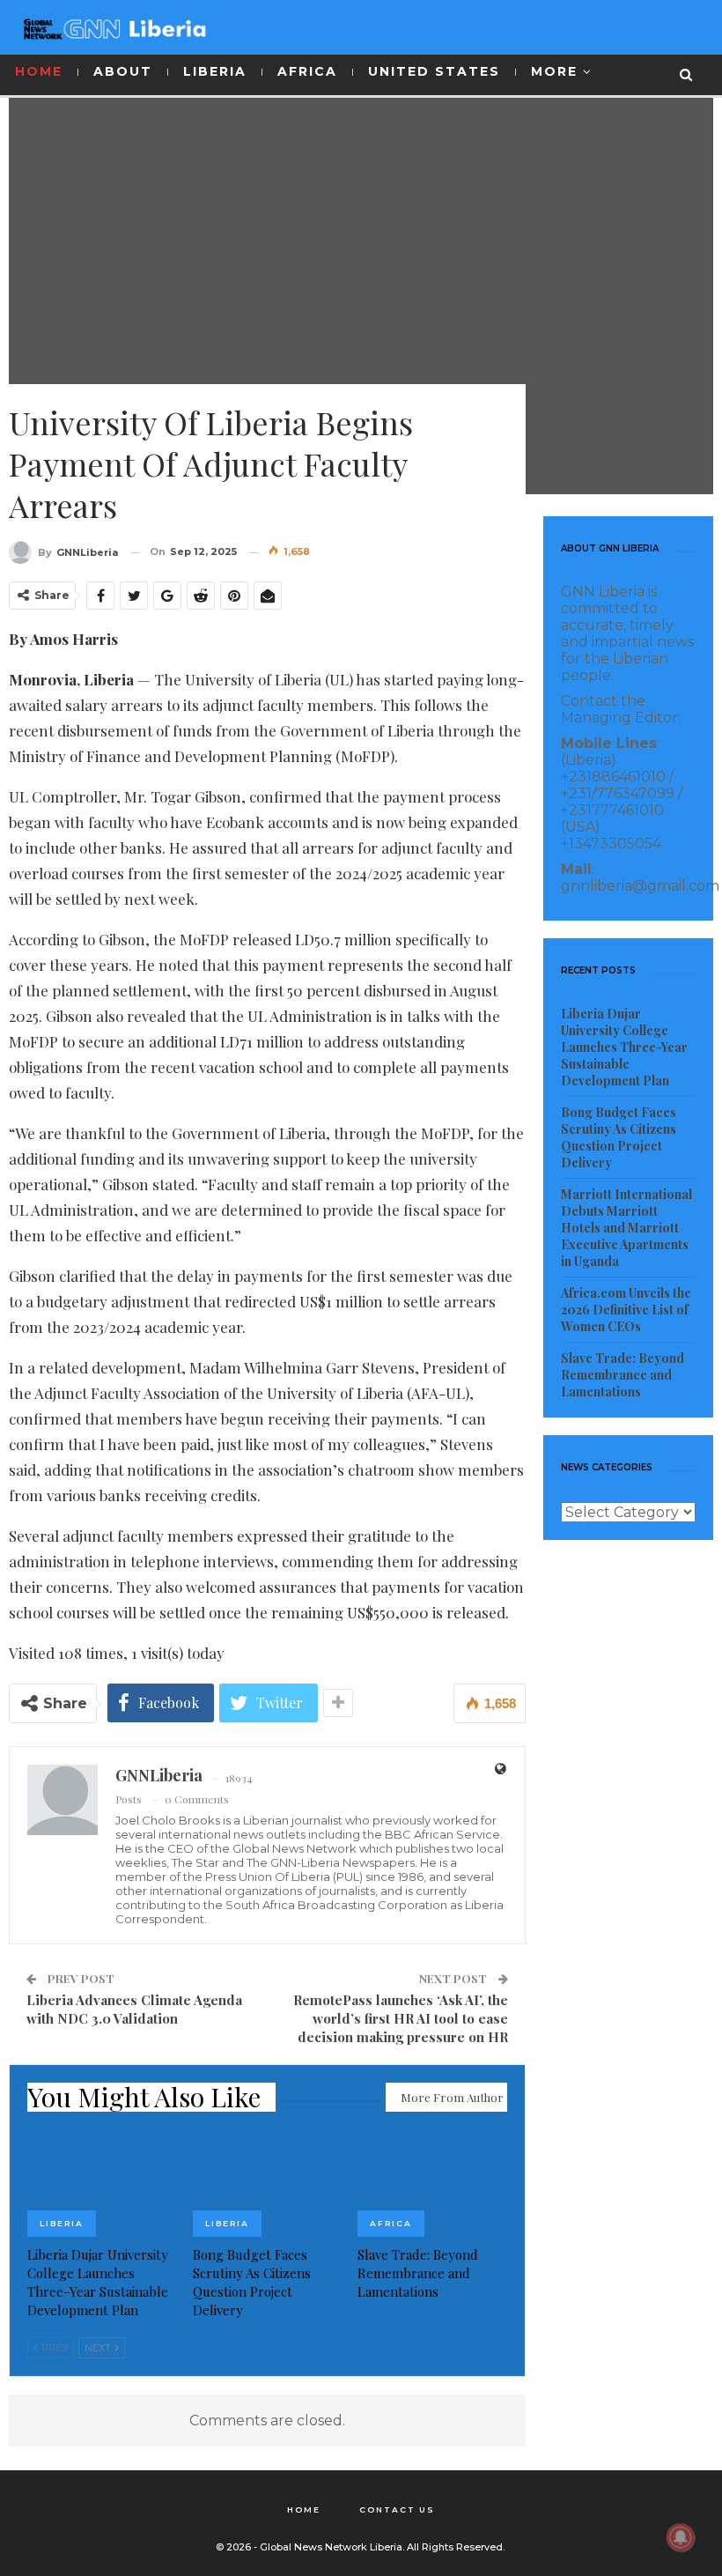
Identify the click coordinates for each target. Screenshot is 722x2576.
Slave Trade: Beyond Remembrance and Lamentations (623, 1375)
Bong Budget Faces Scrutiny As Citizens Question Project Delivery (619, 1137)
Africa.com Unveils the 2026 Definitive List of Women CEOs (626, 1310)
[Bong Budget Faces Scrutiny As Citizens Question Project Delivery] (268, 2184)
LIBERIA (215, 71)
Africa (391, 2223)
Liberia (62, 2223)
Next (99, 2348)
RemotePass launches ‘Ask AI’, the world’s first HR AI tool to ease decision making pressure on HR (401, 2018)
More (554, 71)
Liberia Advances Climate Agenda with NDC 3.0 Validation (134, 2009)
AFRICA (307, 71)
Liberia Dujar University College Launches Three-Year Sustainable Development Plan (624, 1047)
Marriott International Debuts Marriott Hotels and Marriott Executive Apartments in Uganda (626, 1228)
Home (304, 2509)
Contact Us (397, 2509)
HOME (39, 71)
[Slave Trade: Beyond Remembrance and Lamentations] (432, 2184)
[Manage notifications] (681, 2537)
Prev (54, 2348)
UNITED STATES (434, 71)
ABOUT (123, 71)
